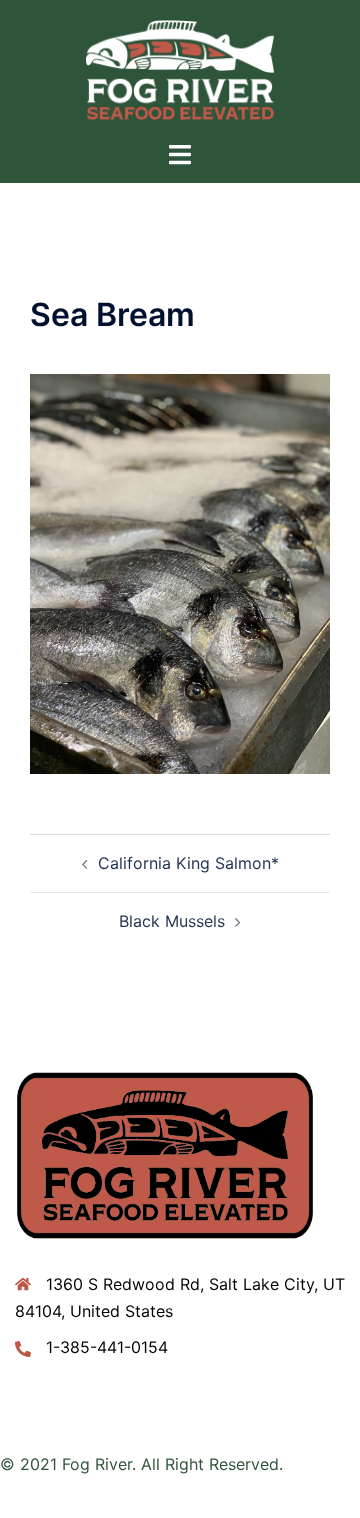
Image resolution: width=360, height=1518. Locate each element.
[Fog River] (180, 68)
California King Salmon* (188, 863)
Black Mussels (172, 921)
